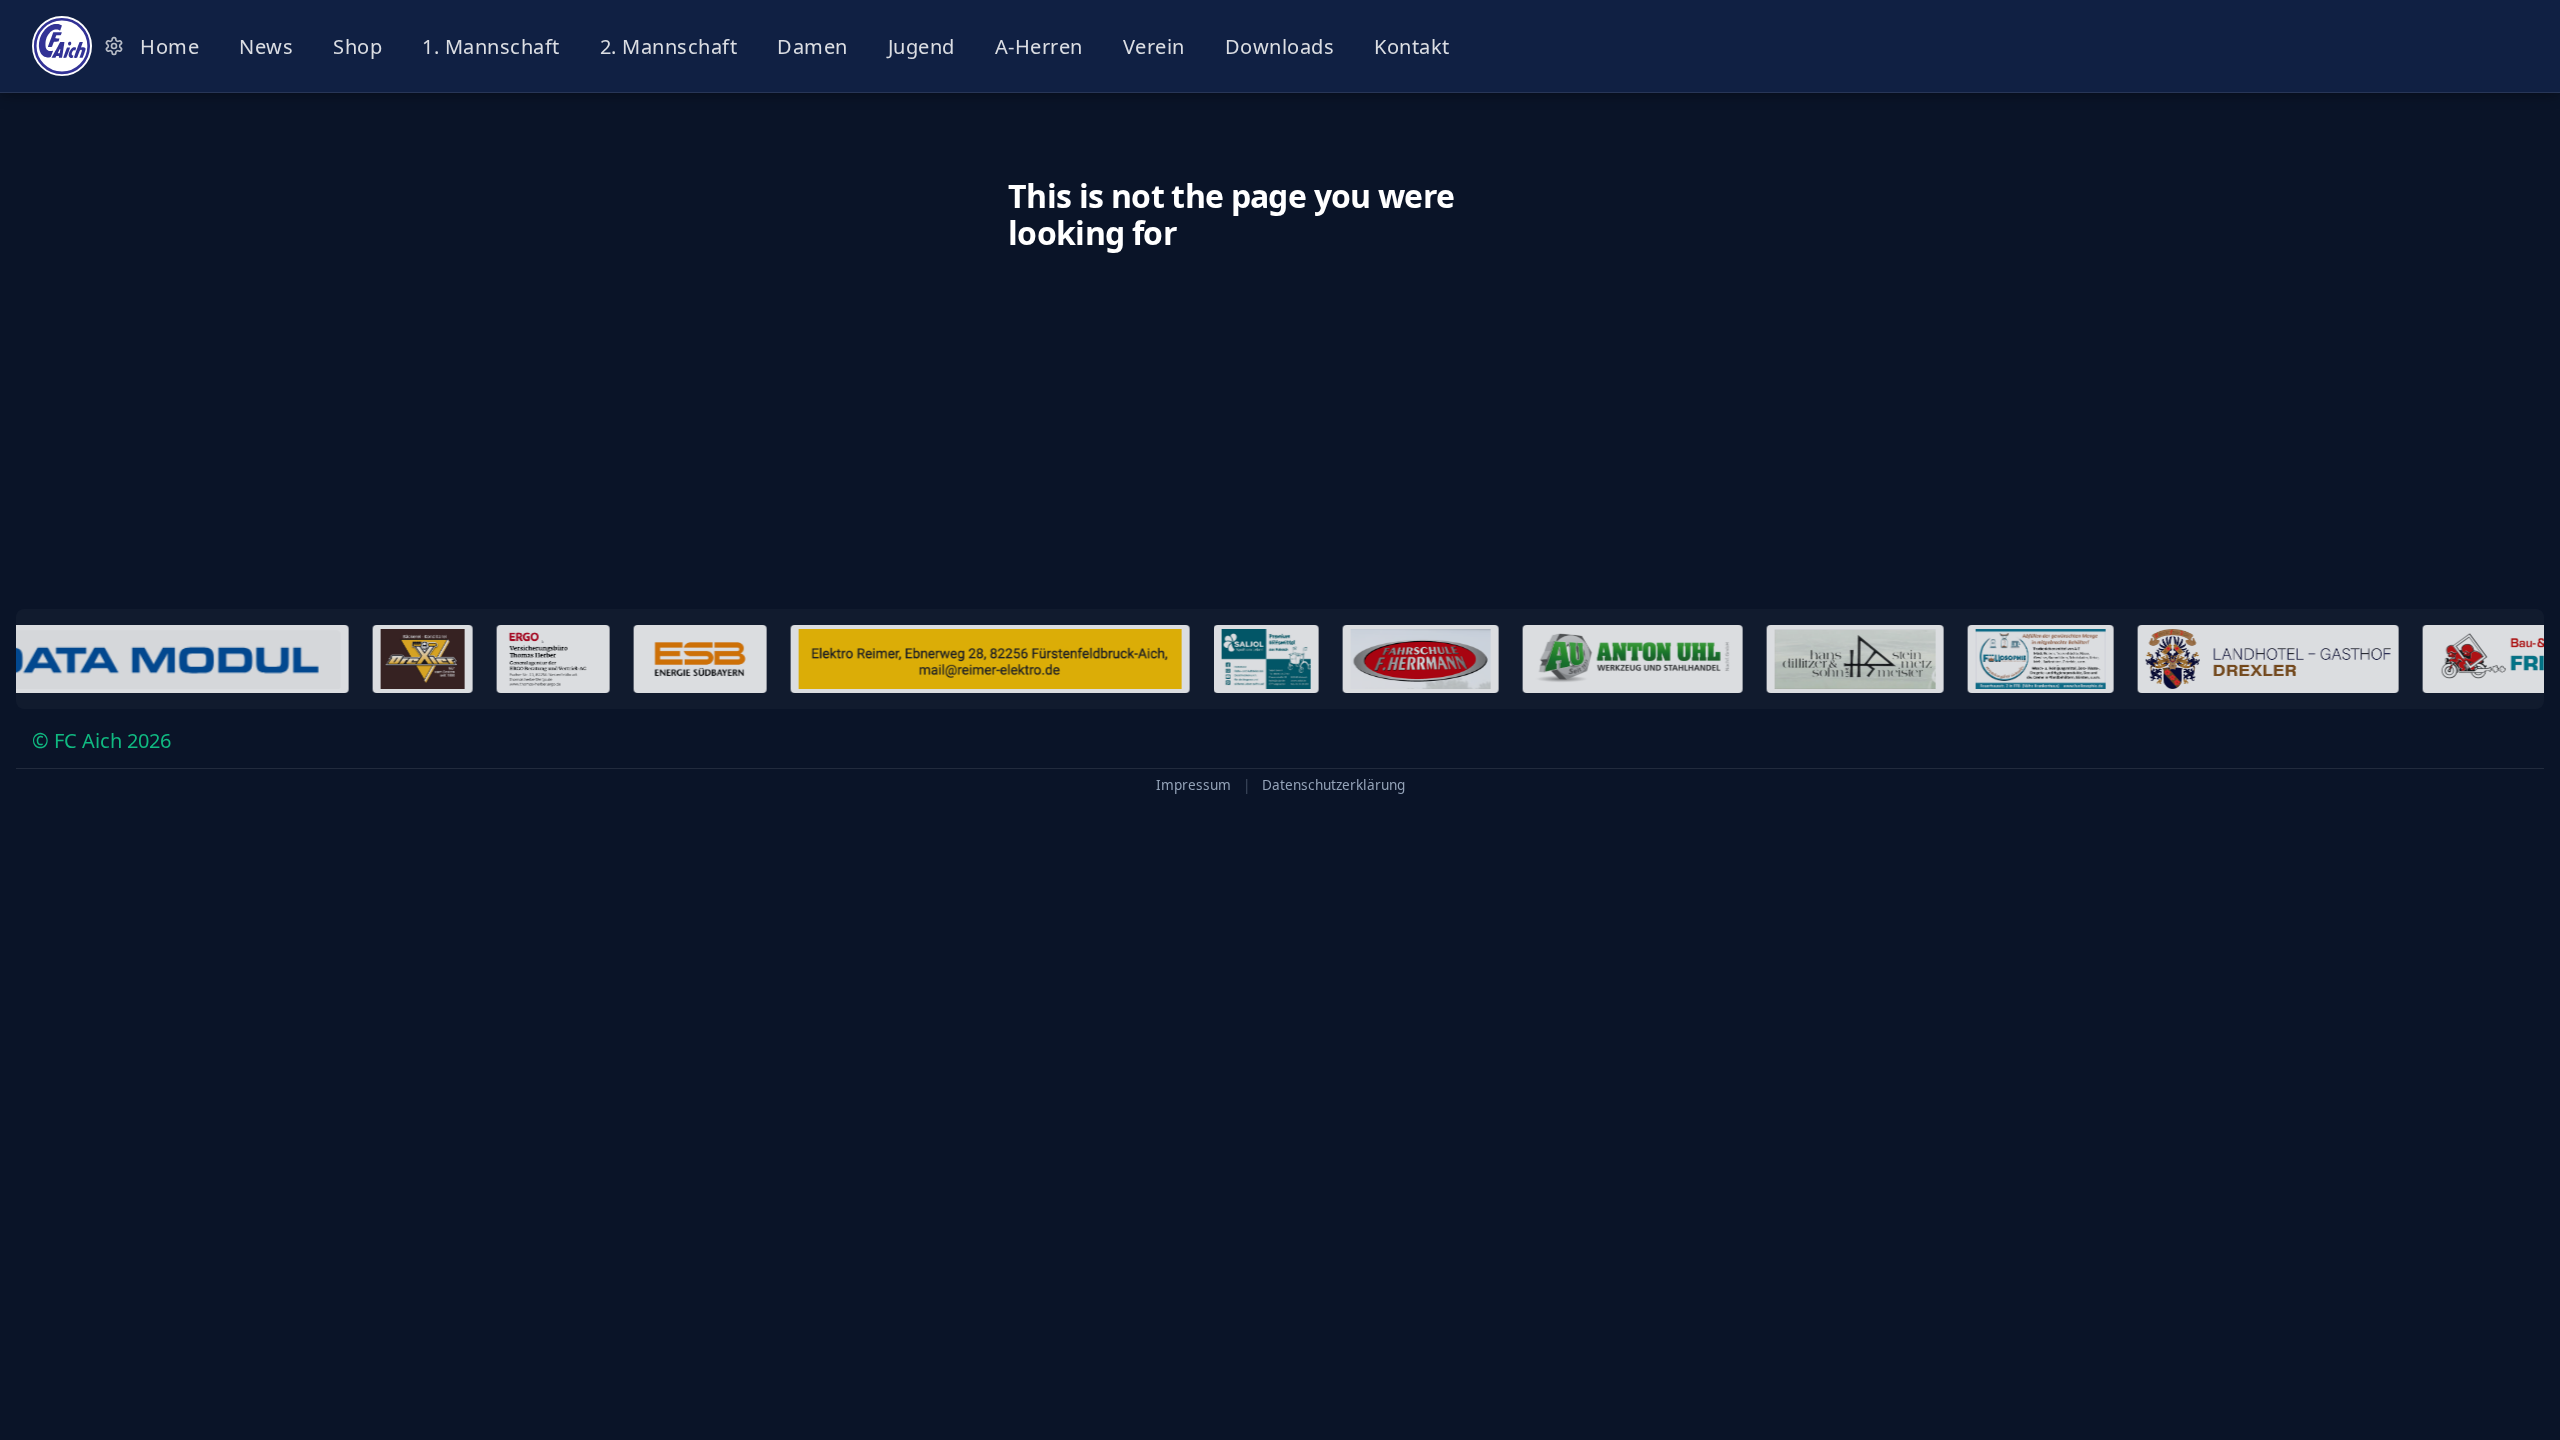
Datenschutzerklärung (1333, 785)
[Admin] (114, 46)
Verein (1154, 46)
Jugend (921, 46)
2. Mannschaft (669, 46)
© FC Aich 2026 (101, 740)
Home (169, 46)
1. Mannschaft (491, 46)
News (266, 46)
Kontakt (1412, 46)
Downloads (1280, 46)
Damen (812, 46)
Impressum (1193, 785)
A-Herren (1039, 46)
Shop (357, 46)
